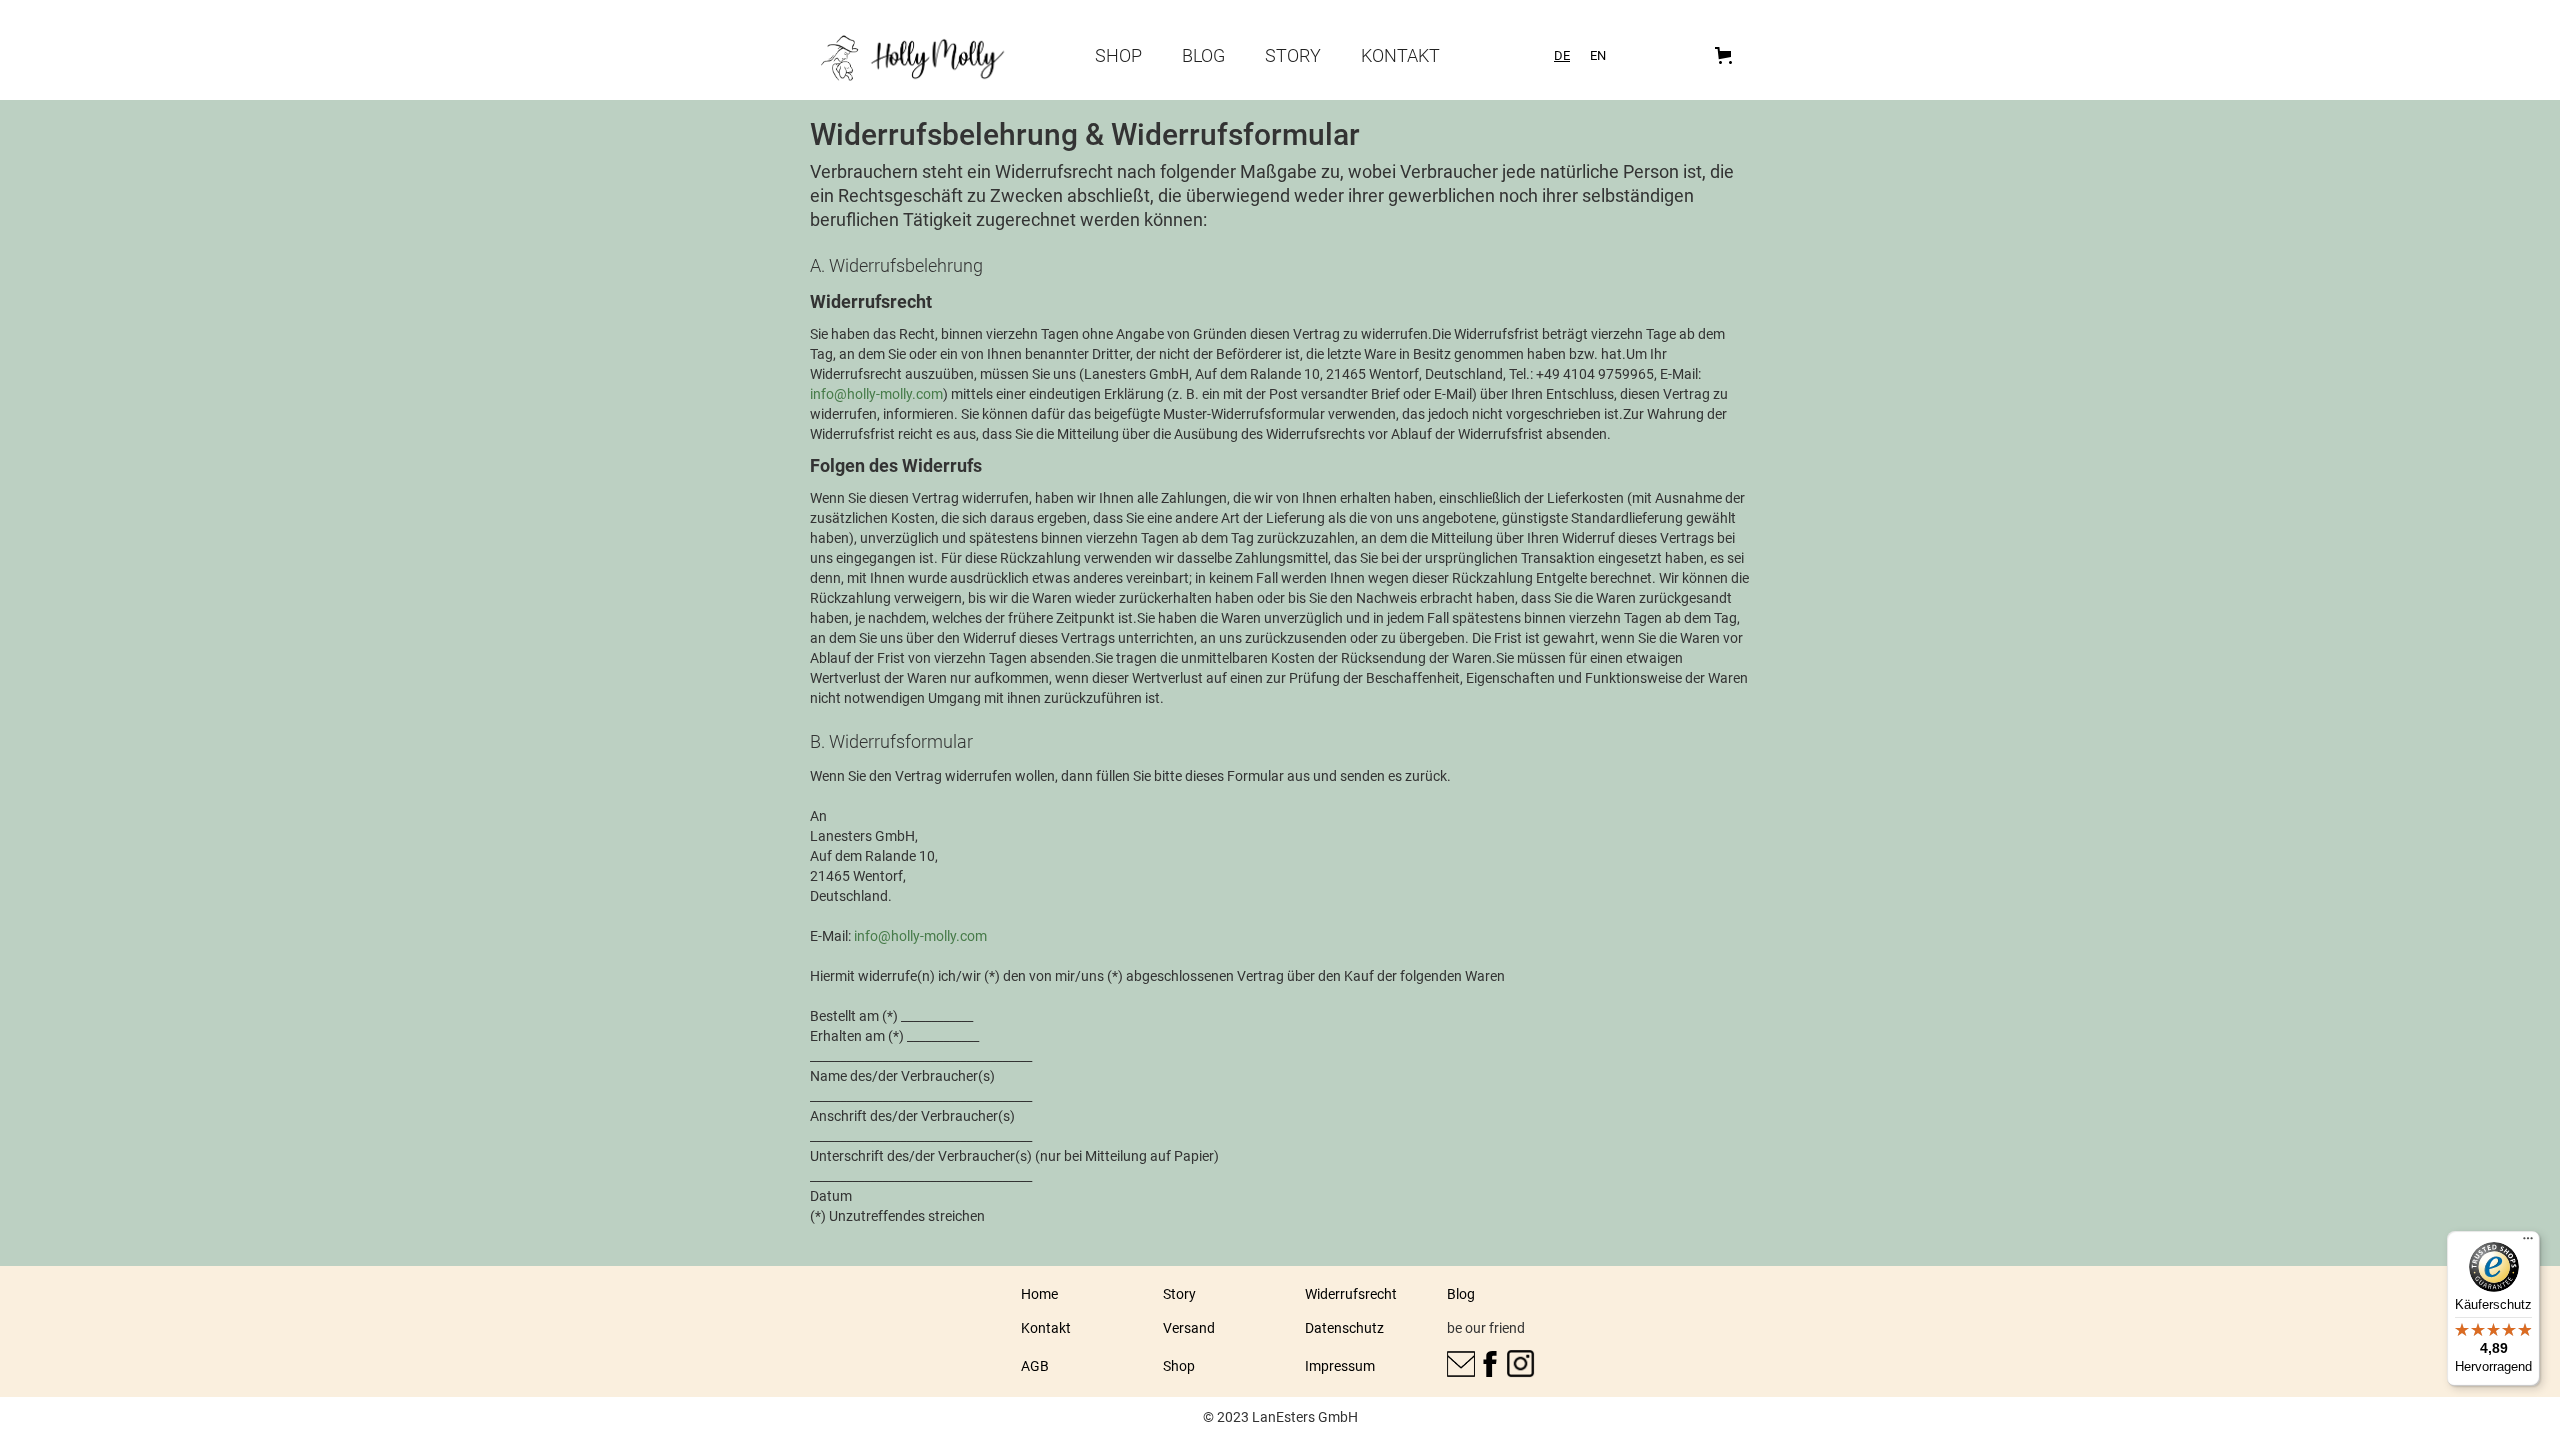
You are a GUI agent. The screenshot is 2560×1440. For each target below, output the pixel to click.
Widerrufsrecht (1351, 1294)
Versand (1189, 1328)
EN (1598, 55)
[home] (915, 59)
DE (1562, 55)
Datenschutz (1344, 1328)
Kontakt (1400, 55)
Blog (1203, 55)
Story (1293, 55)
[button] (1727, 55)
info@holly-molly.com (876, 394)
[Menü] (2528, 1243)
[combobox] (1562, 55)
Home (1039, 1294)
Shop (1118, 55)
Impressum (1340, 1366)
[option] (1598, 55)
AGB (1035, 1366)
